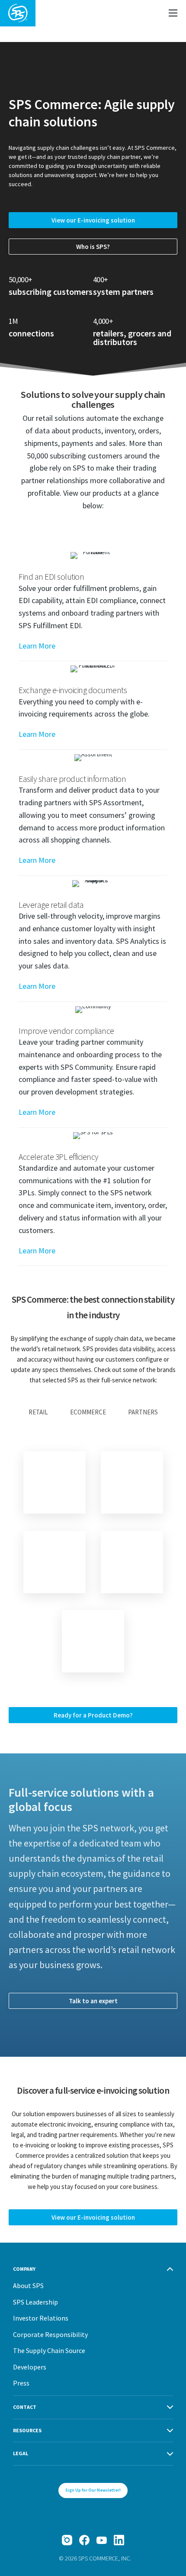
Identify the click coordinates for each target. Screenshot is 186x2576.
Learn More (37, 646)
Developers (30, 2367)
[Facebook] (84, 2540)
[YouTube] (102, 2540)
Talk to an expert (93, 2001)
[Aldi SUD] (132, 1562)
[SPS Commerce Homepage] (18, 13)
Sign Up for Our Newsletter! (93, 2490)
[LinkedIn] (119, 2540)
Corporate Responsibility (50, 2334)
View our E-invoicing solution (93, 220)
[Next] (93, 1641)
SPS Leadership (35, 2302)
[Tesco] (55, 1482)
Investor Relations (41, 2318)
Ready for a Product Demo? (93, 1715)
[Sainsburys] (132, 1482)
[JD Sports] (55, 1562)
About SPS (28, 2285)
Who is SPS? (93, 247)
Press (21, 2383)
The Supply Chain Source (49, 2350)
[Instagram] (67, 2540)
